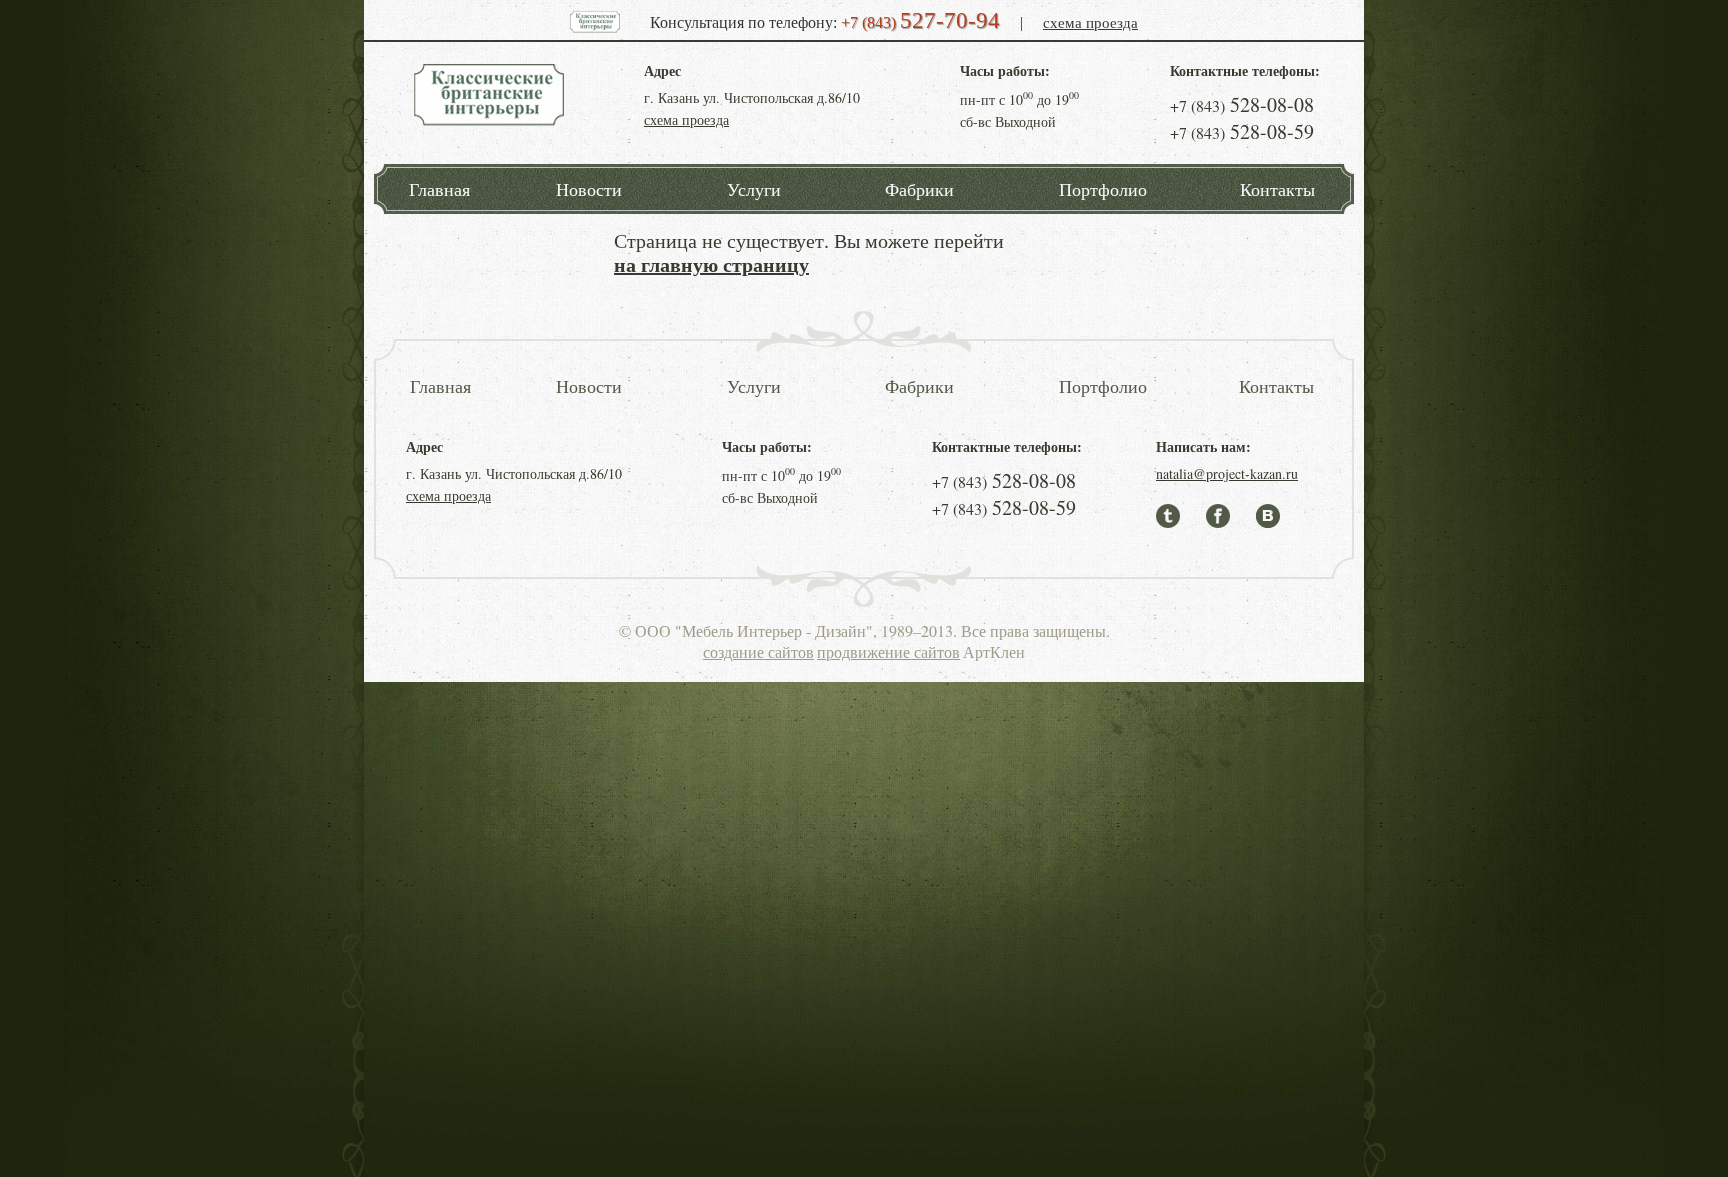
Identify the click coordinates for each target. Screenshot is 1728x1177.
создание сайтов (758, 651)
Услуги (754, 189)
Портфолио (1103, 189)
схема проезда (1090, 22)
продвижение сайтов (888, 651)
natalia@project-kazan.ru (1227, 473)
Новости (589, 189)
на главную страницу (711, 264)
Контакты (1277, 189)
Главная (439, 189)
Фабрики (919, 189)
